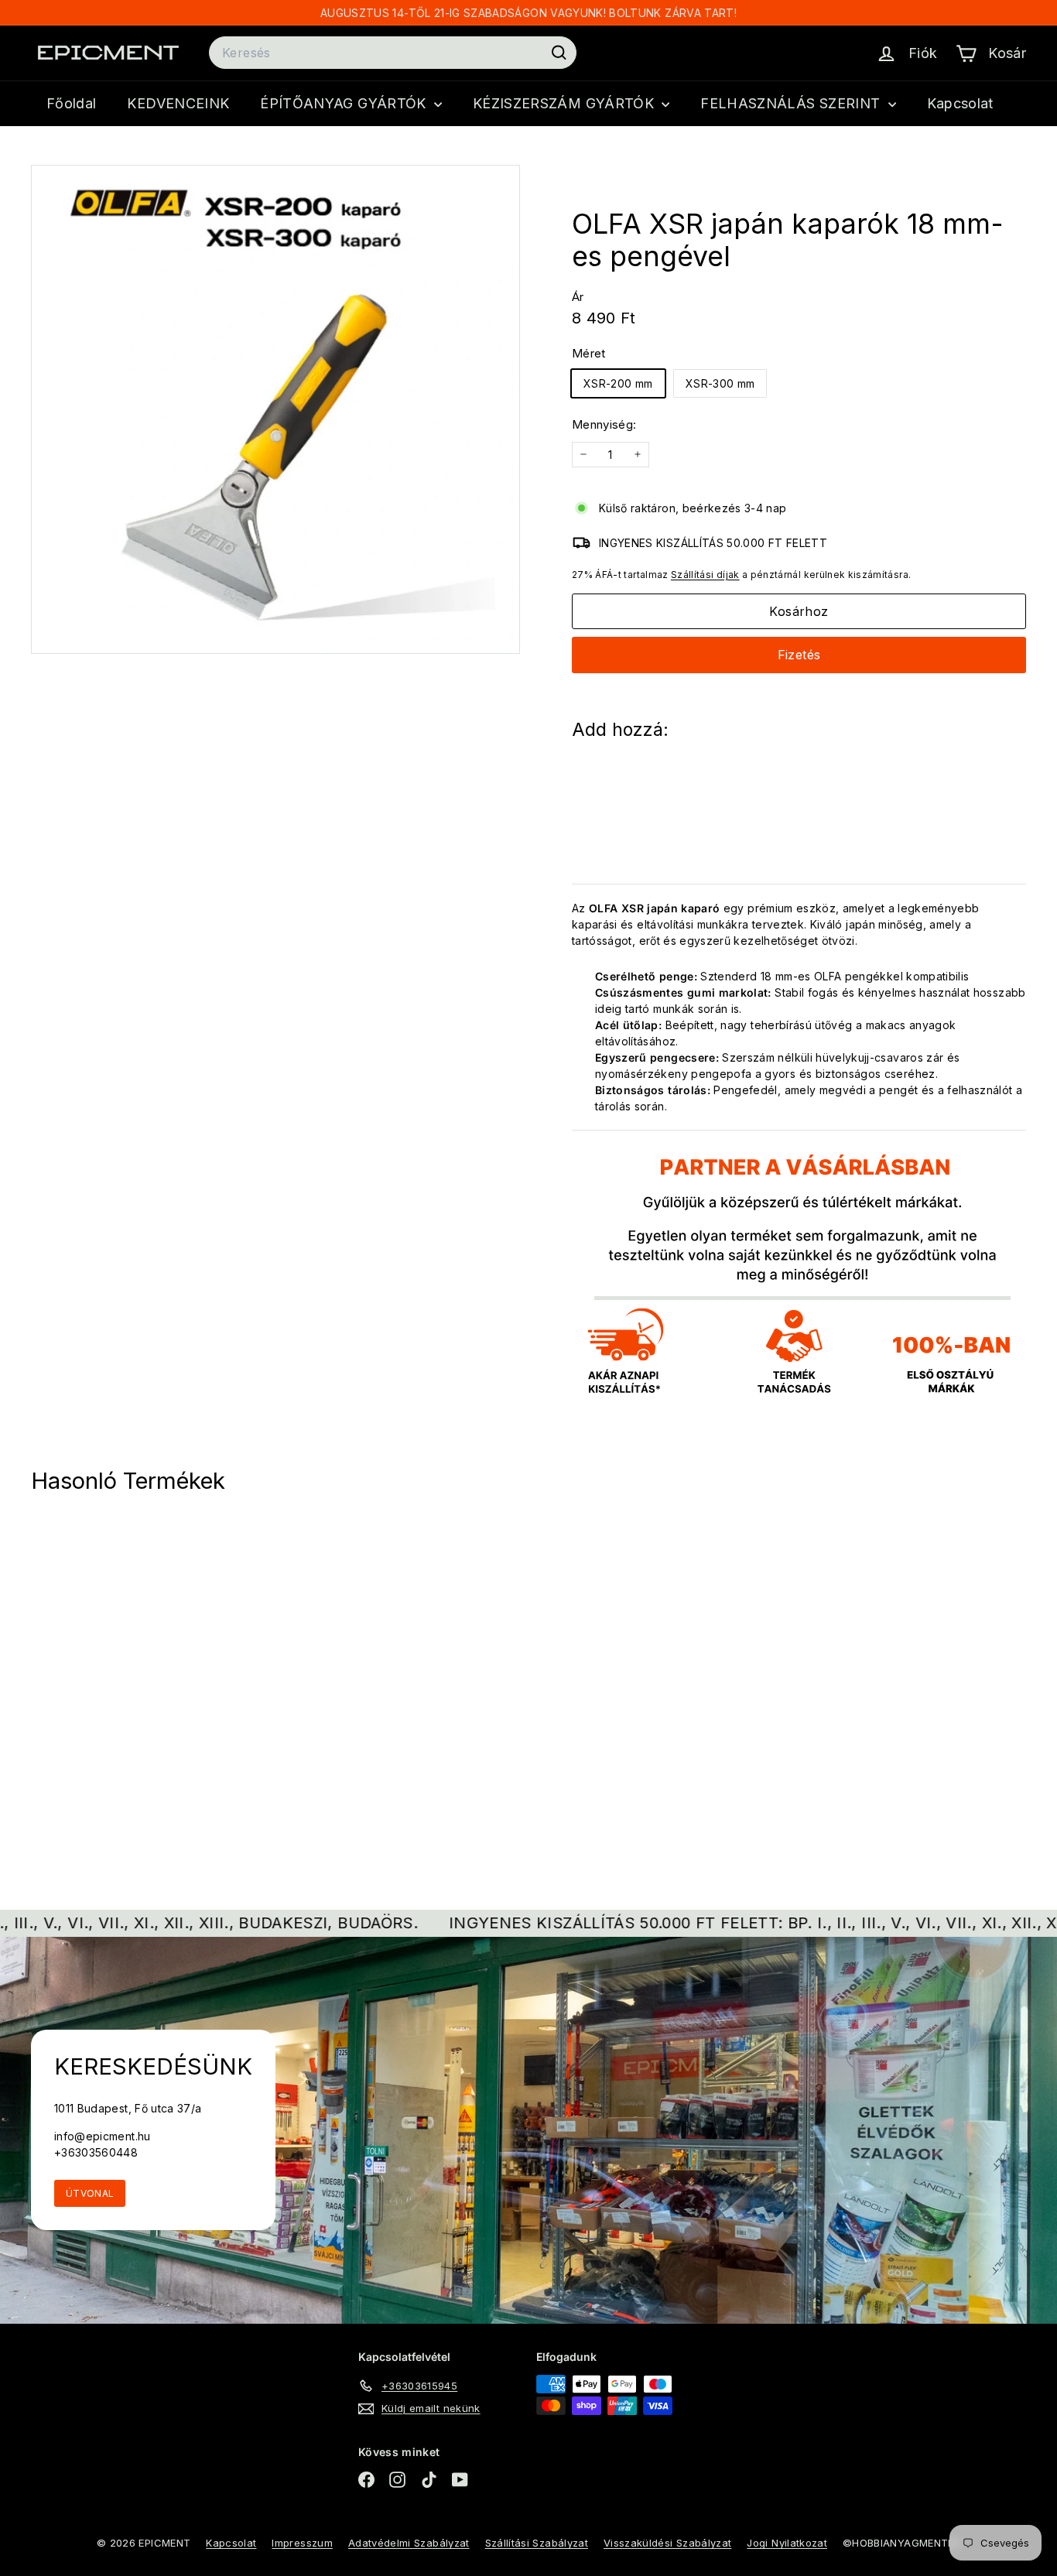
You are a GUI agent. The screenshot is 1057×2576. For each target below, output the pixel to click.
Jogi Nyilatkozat (787, 2543)
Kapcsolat (960, 103)
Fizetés (799, 655)
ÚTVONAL (90, 2193)
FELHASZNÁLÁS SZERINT (792, 103)
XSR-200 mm (618, 383)
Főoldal (71, 103)
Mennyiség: (604, 424)
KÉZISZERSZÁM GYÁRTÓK (565, 103)
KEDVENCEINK (178, 103)
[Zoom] (275, 409)
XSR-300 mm (720, 383)
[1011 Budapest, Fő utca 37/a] (528, 2130)
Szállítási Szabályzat (537, 2543)
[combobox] (393, 53)
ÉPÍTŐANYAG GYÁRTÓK (345, 103)
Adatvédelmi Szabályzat (409, 2543)
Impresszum (302, 2543)
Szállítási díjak (705, 575)
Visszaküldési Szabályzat (667, 2543)
